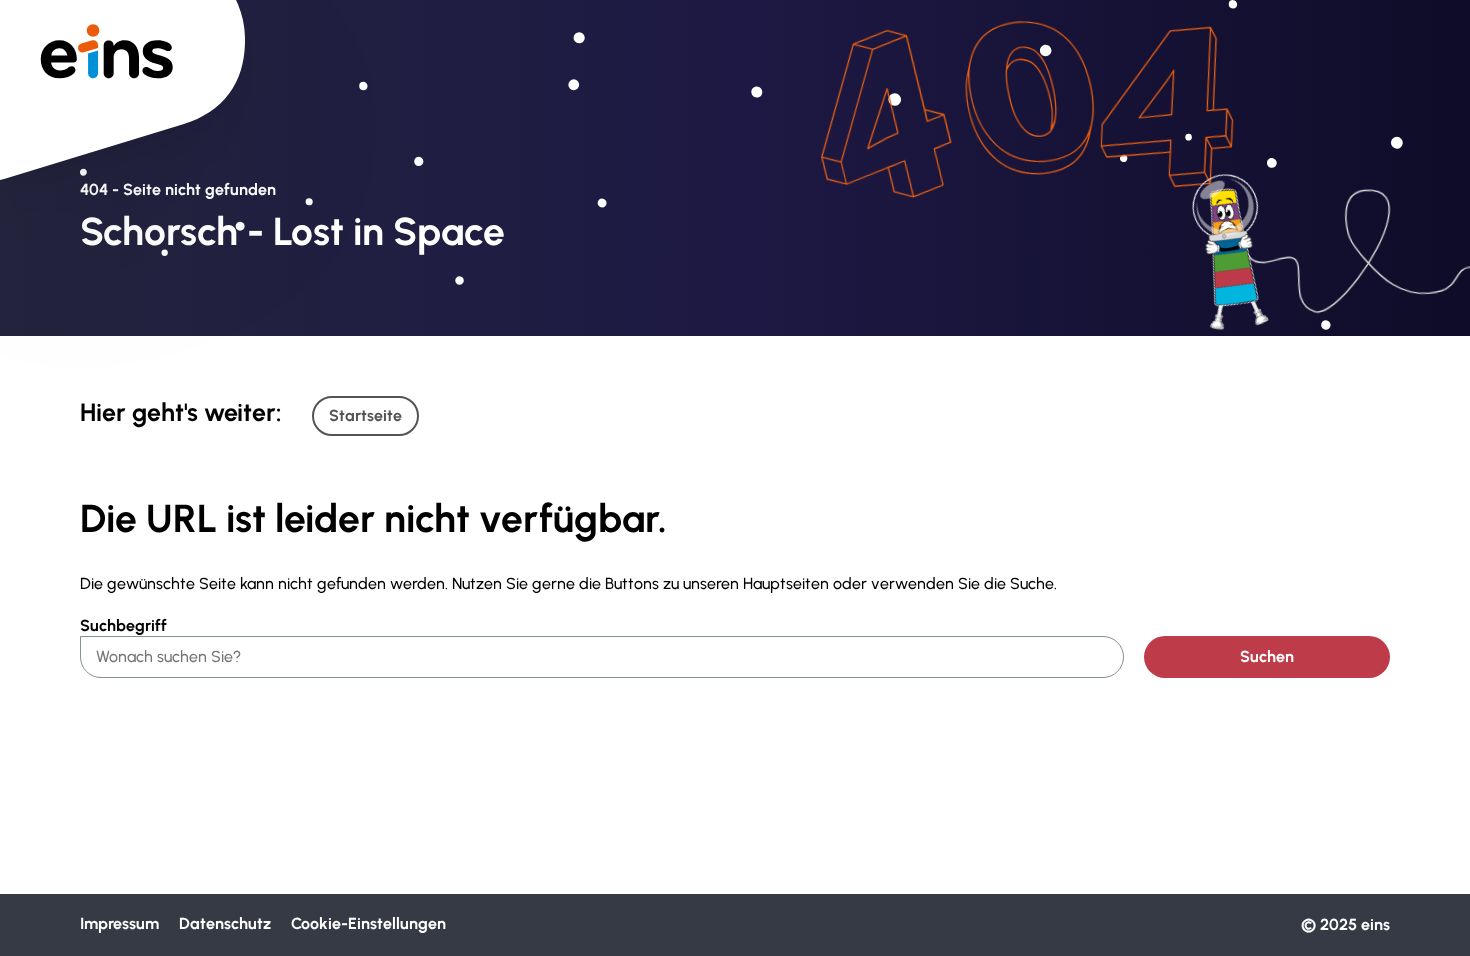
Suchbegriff (123, 625)
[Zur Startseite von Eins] (122, 49)
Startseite (365, 415)
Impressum (119, 923)
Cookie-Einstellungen (368, 923)
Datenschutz (225, 923)
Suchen (1267, 656)
